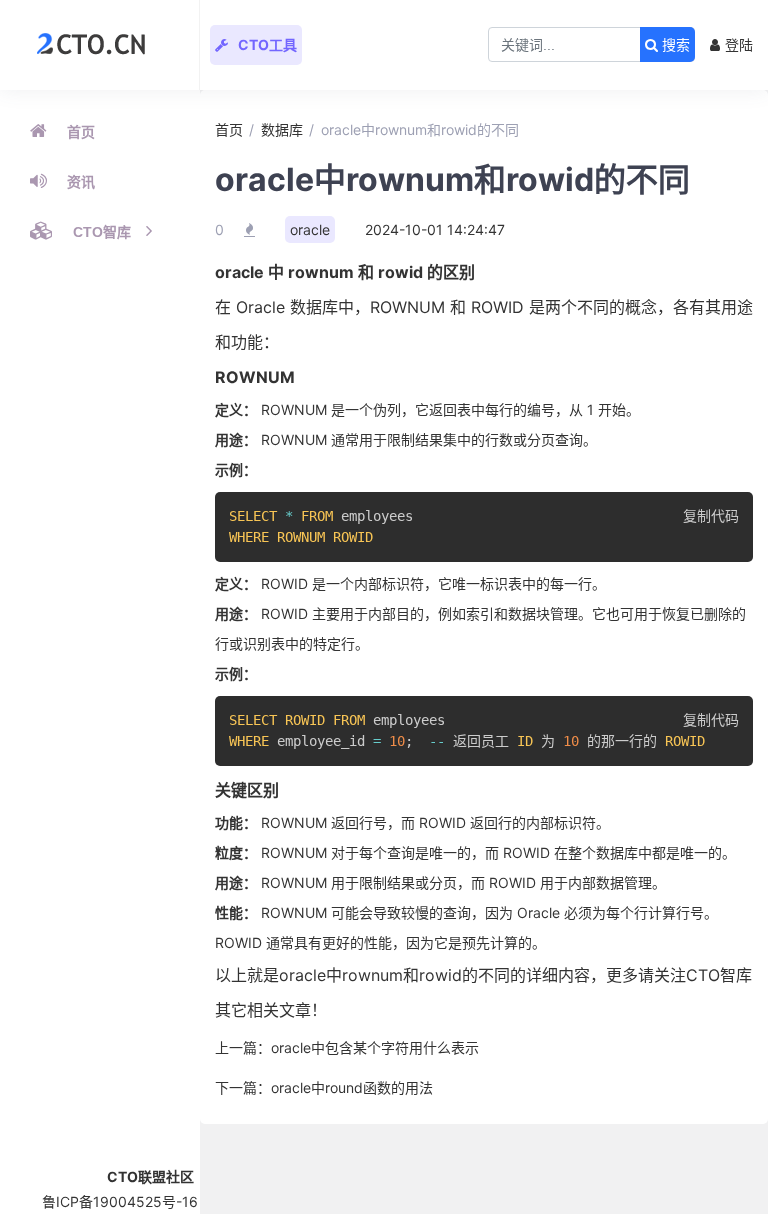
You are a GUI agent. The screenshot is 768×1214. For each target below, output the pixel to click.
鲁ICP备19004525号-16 (120, 1201)
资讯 (81, 182)
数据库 (282, 129)
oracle (310, 229)
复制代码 (711, 516)
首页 (81, 132)
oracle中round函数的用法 (352, 1087)
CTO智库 (102, 232)
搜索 (674, 45)
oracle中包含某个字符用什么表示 (375, 1047)
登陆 (739, 44)
